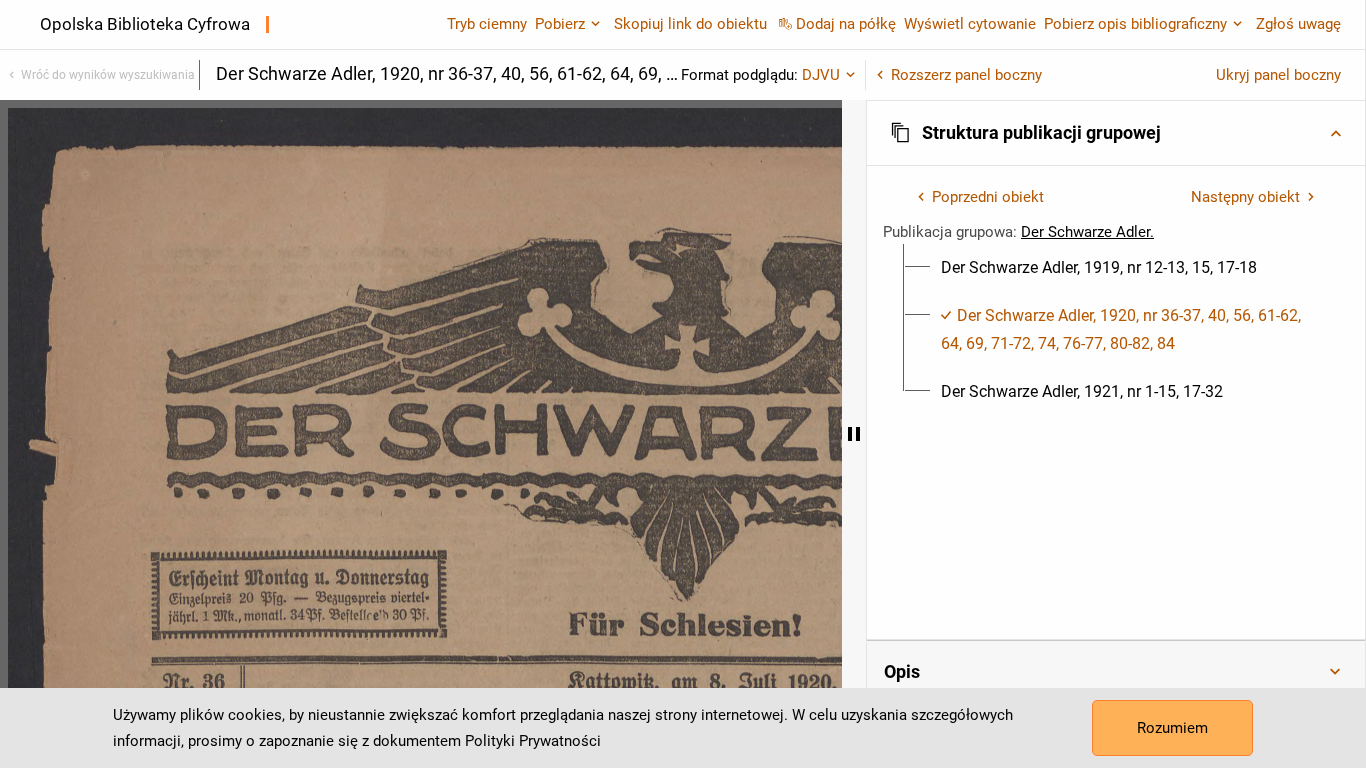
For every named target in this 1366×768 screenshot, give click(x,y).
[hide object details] (854, 434)
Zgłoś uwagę (1298, 24)
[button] (1116, 133)
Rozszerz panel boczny (966, 75)
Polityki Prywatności (533, 741)
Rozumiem (1172, 728)
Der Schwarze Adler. (1087, 232)
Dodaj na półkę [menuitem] (846, 24)
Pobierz (560, 24)
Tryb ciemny (487, 24)
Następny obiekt (1245, 197)
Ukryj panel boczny (1278, 75)
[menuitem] (1099, 268)
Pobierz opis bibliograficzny (1135, 24)
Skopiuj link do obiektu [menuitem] (690, 24)
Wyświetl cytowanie (970, 24)
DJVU (821, 75)
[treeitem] (1116, 268)
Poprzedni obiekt (988, 197)
